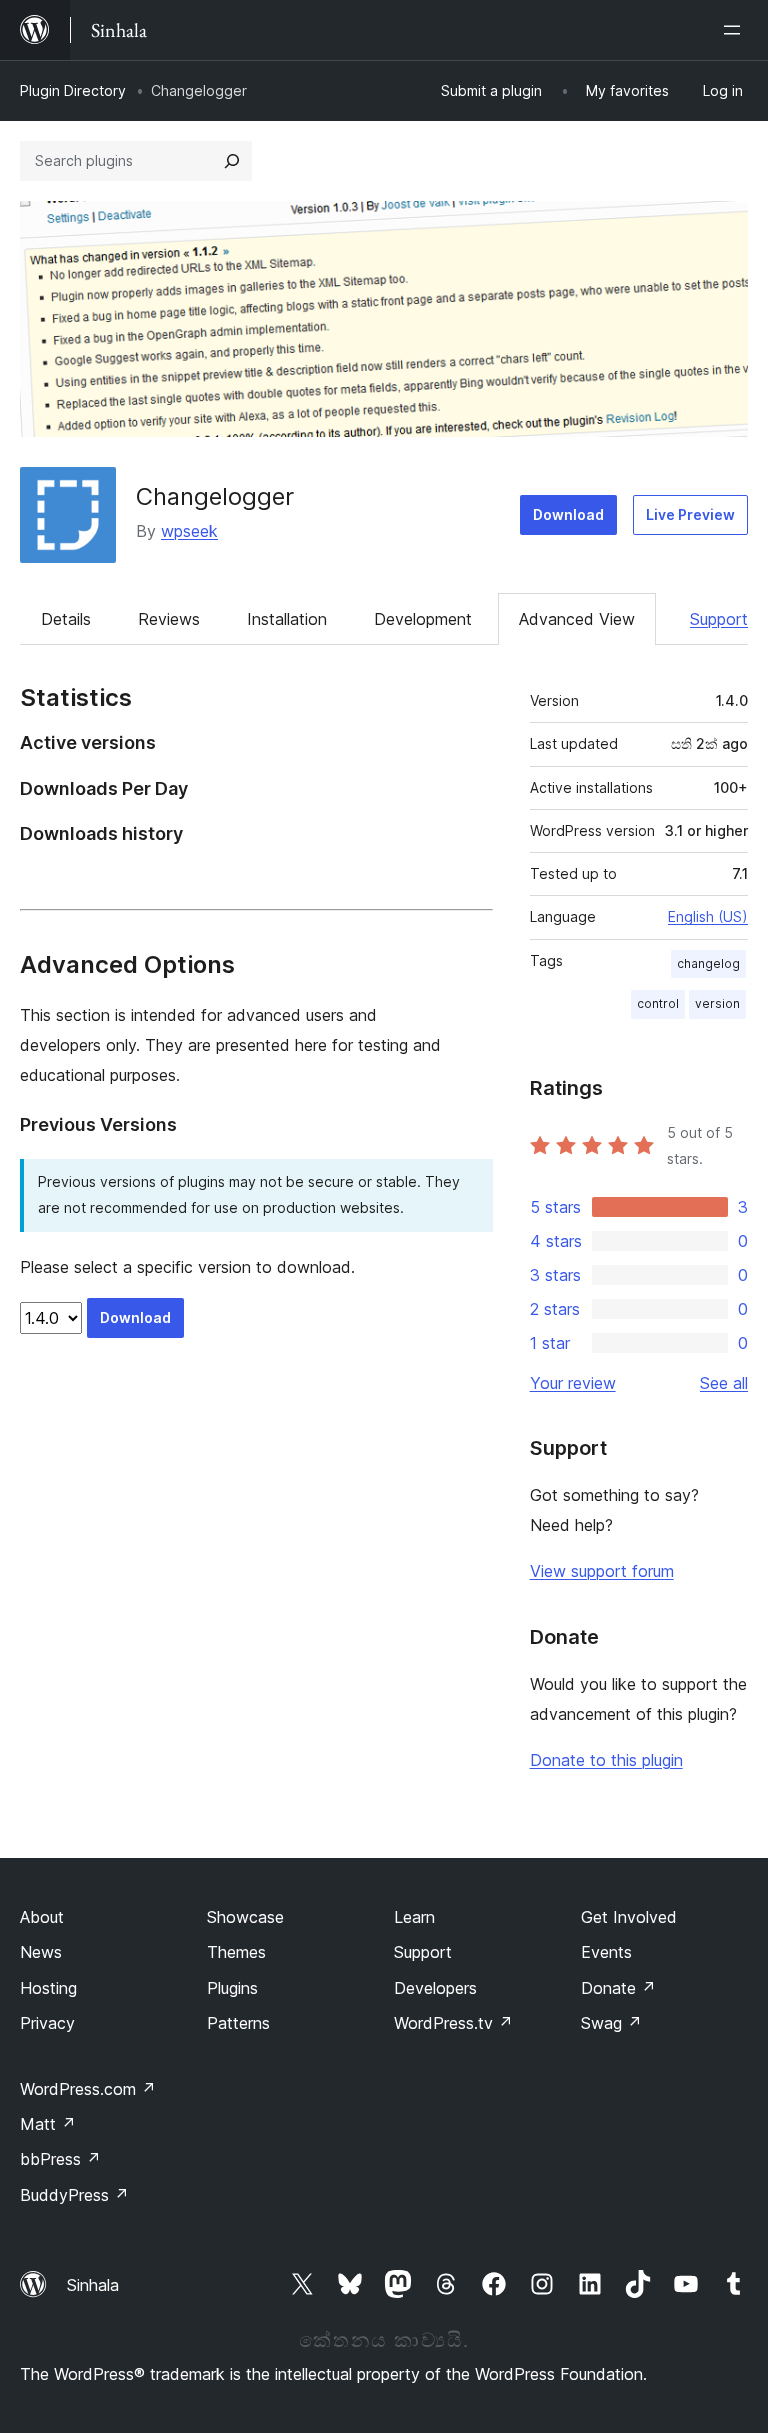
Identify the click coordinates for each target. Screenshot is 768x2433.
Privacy (47, 2023)
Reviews (169, 619)
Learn (414, 1917)
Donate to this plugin (606, 1760)
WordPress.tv (453, 2023)
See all (724, 1383)
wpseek (189, 531)
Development (423, 619)
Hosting (48, 1988)
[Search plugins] (232, 161)
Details (66, 619)
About (42, 1917)
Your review (573, 1383)
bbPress (60, 2159)
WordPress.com (88, 2089)
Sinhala (93, 2285)
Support (719, 619)
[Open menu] (736, 30)
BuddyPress (74, 2195)
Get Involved (629, 1917)
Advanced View (577, 619)
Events (606, 1952)
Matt (48, 2124)
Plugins (232, 1988)
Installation (287, 619)
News (41, 1952)
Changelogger (215, 496)
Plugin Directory (73, 90)
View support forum (602, 1571)
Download (568, 514)
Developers (435, 1988)
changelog (708, 963)
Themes (236, 1952)
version (717, 1003)
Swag (611, 2023)
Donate (618, 1988)
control (658, 1003)
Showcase (245, 1917)
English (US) (708, 916)
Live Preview (690, 514)
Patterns (238, 2023)
